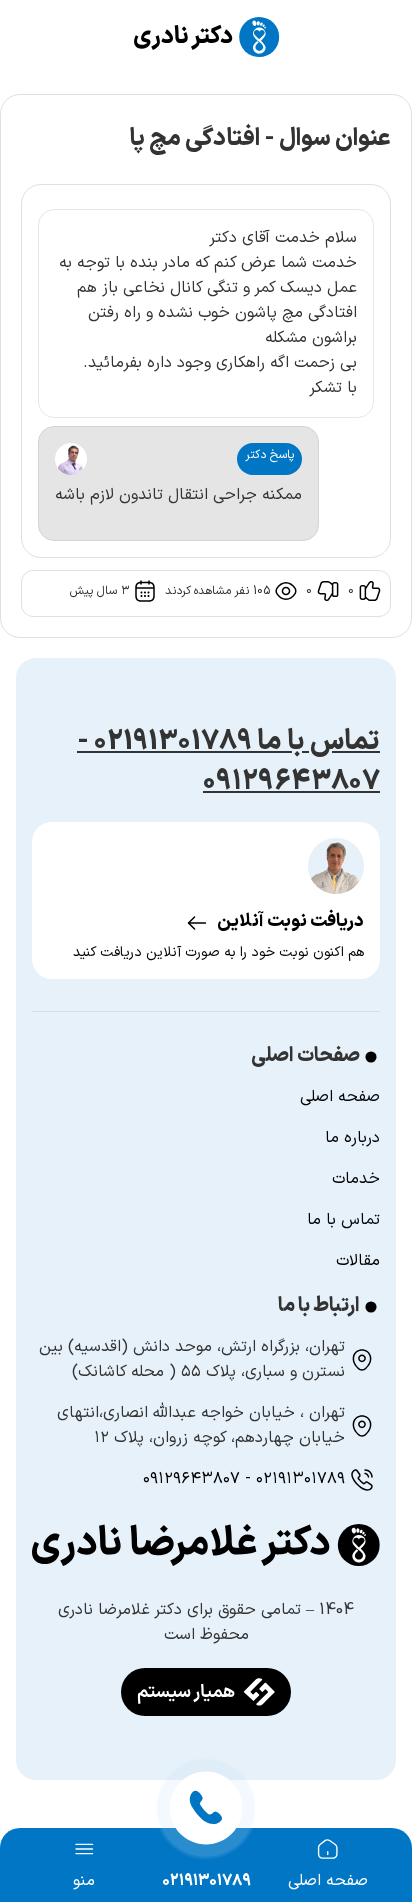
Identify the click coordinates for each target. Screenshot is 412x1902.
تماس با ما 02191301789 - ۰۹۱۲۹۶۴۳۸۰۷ (228, 762)
